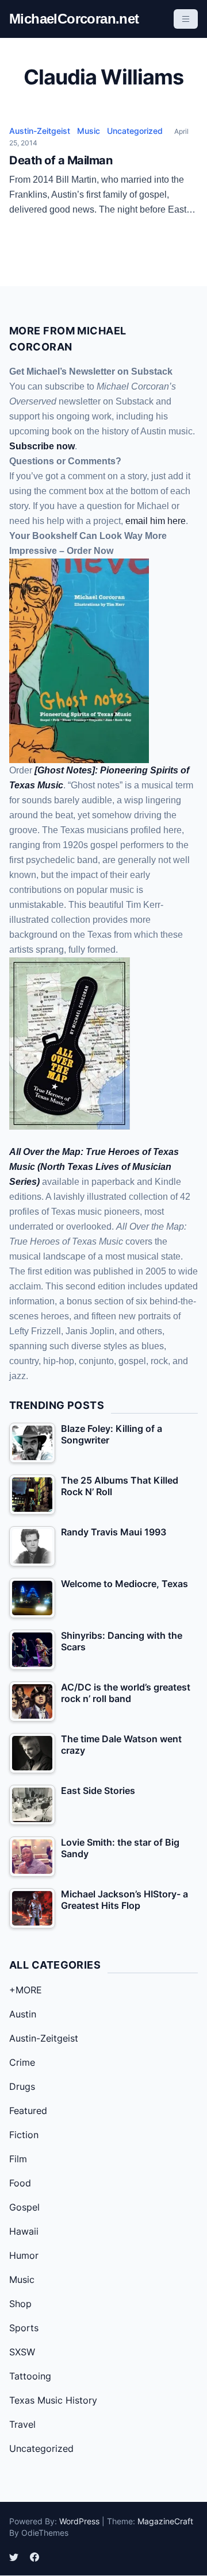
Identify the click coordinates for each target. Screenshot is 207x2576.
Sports (24, 2328)
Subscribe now (42, 446)
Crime (22, 2062)
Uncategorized (135, 131)
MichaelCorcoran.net (74, 19)
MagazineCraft (165, 2521)
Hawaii (24, 2231)
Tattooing (30, 2376)
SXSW (22, 2352)
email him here (156, 521)
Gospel (24, 2207)
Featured (28, 2111)
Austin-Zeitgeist (40, 131)
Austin (23, 2014)
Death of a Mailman (61, 160)
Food (20, 2183)
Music (89, 131)
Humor (24, 2255)
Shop (20, 2304)
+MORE (26, 1990)
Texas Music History (53, 2400)
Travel (22, 2424)
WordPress (79, 2521)
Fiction (24, 2135)
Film (18, 2159)
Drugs (22, 2086)
